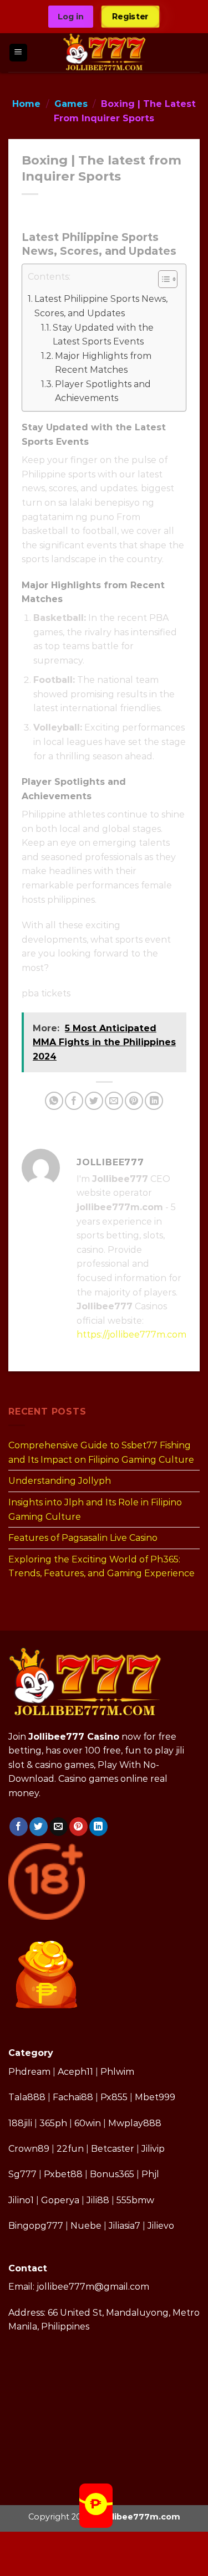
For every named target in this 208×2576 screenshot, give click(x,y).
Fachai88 (73, 2097)
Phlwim (117, 2072)
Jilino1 (21, 2200)
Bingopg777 (36, 2226)
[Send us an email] (59, 1827)
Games (71, 104)
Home (26, 104)
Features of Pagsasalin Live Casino (83, 1538)
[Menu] (19, 53)
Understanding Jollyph (60, 1481)
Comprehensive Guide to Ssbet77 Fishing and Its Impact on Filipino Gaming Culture (101, 1452)
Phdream (29, 2072)
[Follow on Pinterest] (78, 1827)
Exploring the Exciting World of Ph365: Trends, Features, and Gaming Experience (102, 1566)
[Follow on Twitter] (39, 1827)
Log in (71, 17)
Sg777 (22, 2174)
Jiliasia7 (125, 2226)
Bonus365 (112, 2174)
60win (88, 2123)
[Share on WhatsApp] (54, 1101)
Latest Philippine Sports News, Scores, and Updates (101, 306)
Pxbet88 (63, 2174)
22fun (70, 2149)
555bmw (135, 2200)
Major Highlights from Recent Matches (103, 363)
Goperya (60, 2200)
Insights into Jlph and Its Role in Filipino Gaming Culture (95, 1510)
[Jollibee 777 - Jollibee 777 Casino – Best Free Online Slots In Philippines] (105, 53)
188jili (20, 2123)
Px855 (114, 2097)
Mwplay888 (135, 2123)
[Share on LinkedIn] (154, 1101)
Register (131, 16)
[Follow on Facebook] (19, 1827)
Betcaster (113, 2149)
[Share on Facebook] (74, 1101)
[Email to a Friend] (114, 1101)
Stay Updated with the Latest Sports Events (103, 335)
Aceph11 (75, 2072)
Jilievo (161, 2226)
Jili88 (98, 2200)
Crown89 (29, 2149)
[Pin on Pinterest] (134, 1101)
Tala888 (27, 2097)
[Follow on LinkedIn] (98, 1827)
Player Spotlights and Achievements (103, 391)
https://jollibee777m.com (131, 1335)
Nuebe (86, 2226)
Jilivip (153, 2149)
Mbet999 (155, 2097)
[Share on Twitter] (94, 1101)
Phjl (150, 2174)
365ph (53, 2123)
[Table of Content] (168, 279)
